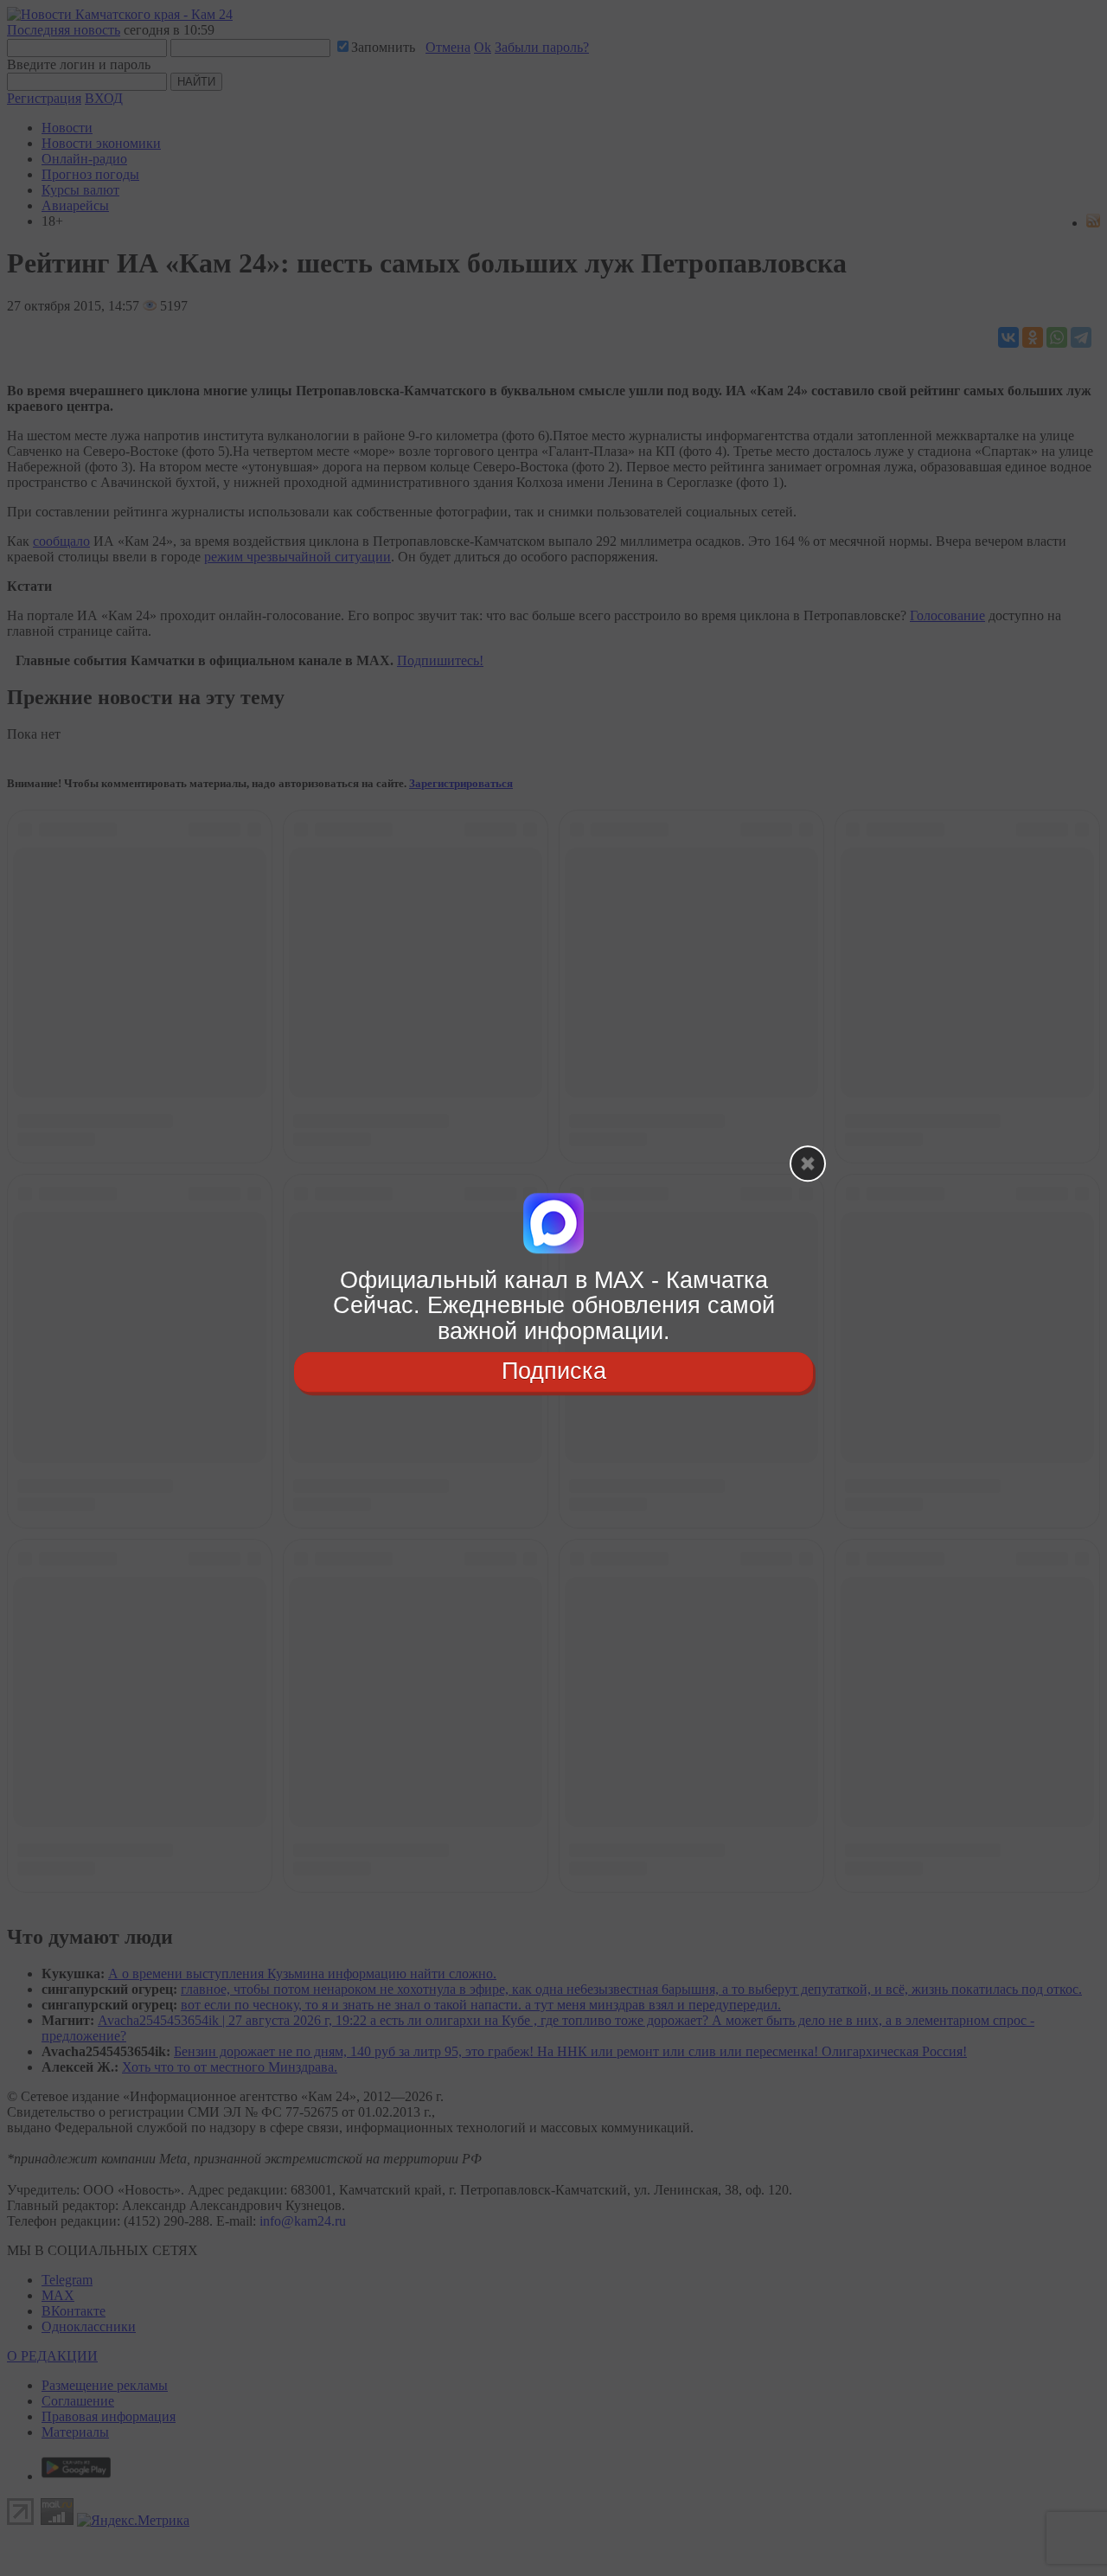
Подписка (554, 1371)
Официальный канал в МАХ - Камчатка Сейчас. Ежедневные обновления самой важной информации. (554, 1306)
